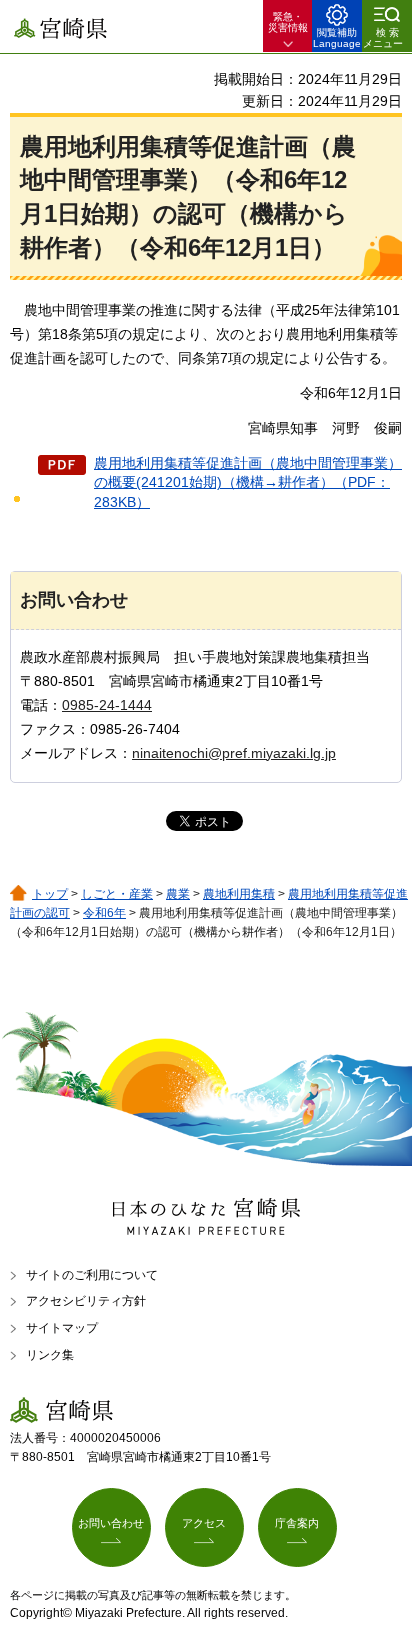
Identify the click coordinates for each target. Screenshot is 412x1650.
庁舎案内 (297, 1523)
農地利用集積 (239, 894)
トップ (50, 894)
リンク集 (50, 1355)
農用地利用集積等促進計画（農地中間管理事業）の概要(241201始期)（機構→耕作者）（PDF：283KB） (248, 482)
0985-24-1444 (107, 705)
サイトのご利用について (92, 1275)
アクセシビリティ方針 (86, 1301)
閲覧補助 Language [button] (337, 38)
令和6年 (104, 913)
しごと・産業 (117, 894)
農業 (178, 894)
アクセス (204, 1523)
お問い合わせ (111, 1523)
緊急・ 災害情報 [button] (288, 22)
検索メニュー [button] (383, 38)
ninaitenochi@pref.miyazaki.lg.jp (234, 753)
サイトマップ (62, 1328)
